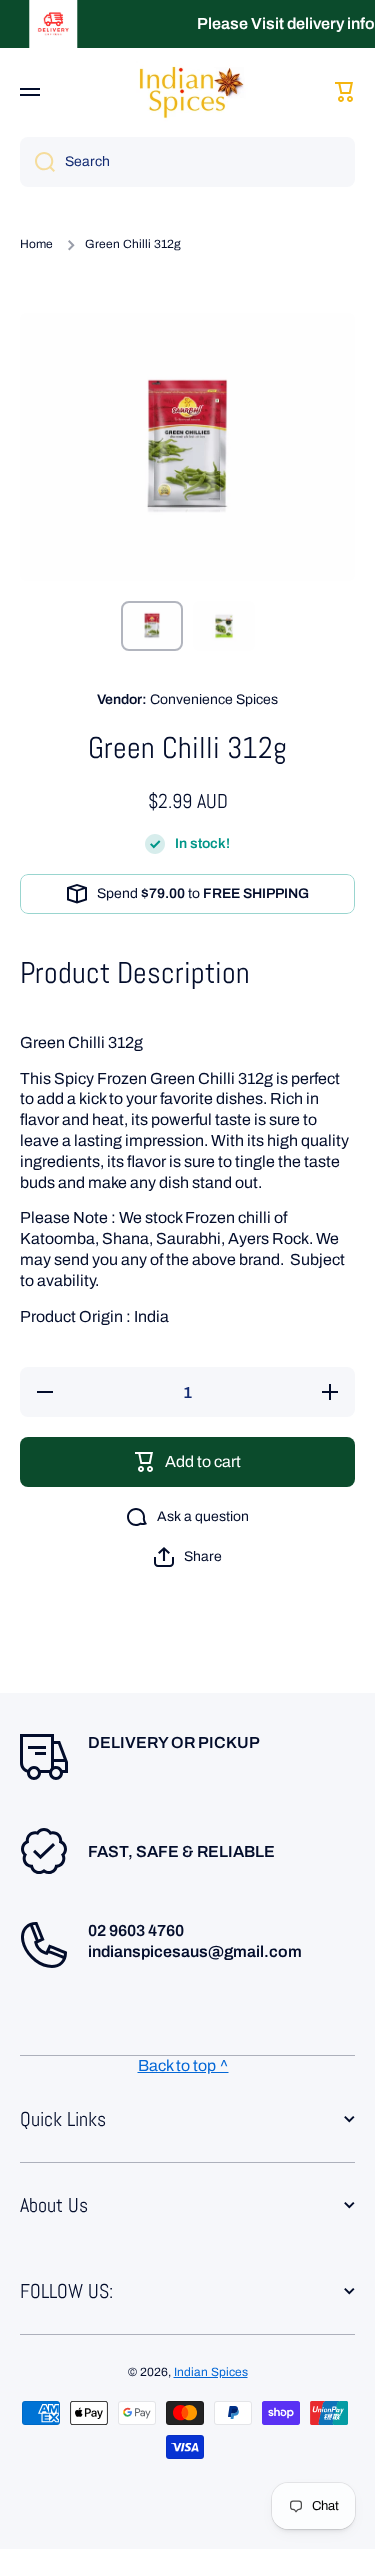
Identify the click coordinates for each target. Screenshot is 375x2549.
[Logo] (188, 91)
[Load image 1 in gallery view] (152, 626)
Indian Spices (211, 2372)
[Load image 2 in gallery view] (224, 626)
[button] (188, 1557)
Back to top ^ (183, 2065)
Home (36, 244)
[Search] (37, 162)
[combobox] (187, 162)
